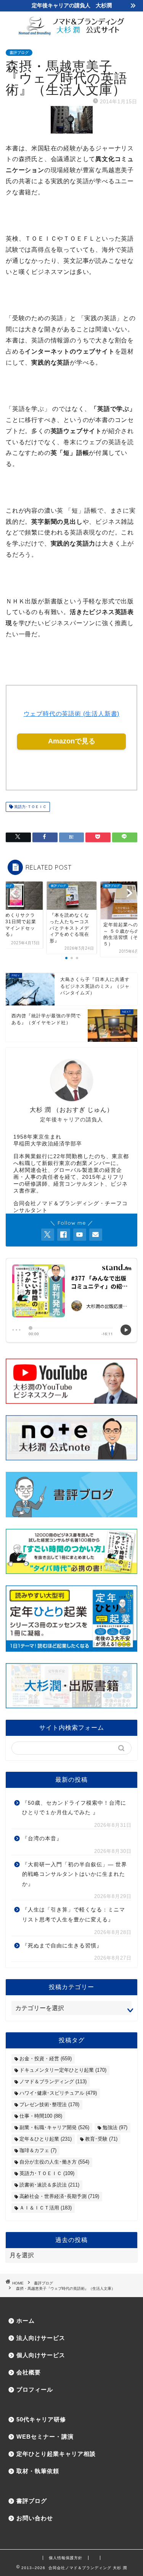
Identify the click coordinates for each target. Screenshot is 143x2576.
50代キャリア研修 (41, 2419)
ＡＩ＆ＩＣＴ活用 (46, 2208)
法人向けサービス (41, 2338)
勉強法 (115, 2127)
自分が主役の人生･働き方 (54, 2162)
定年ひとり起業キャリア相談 (56, 2454)
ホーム (26, 2321)
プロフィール (35, 2389)
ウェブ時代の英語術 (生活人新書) (72, 714)
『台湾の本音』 (42, 1839)
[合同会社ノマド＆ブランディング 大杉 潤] (71, 33)
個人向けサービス (41, 2355)
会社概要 (29, 2372)
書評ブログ (19, 53)
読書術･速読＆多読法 (49, 2185)
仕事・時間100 (41, 2116)
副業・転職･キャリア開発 (54, 2127)
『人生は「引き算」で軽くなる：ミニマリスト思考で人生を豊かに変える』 (74, 1915)
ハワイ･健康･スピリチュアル (58, 2093)
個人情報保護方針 (66, 2558)
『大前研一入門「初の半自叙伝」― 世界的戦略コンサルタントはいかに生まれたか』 (75, 1874)
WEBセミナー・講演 (45, 2437)
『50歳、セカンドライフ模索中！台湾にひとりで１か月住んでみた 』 (74, 1808)
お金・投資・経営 (46, 2059)
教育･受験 (101, 2139)
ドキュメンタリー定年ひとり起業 (63, 2070)
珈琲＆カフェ (38, 2150)
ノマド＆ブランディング (53, 2081)
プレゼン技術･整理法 (49, 2104)
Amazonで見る (72, 741)
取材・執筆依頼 (38, 2471)
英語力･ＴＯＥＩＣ (30, 807)
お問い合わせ (35, 2518)
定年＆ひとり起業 (46, 2139)
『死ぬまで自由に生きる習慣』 (62, 1946)
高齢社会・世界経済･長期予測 (59, 2196)
